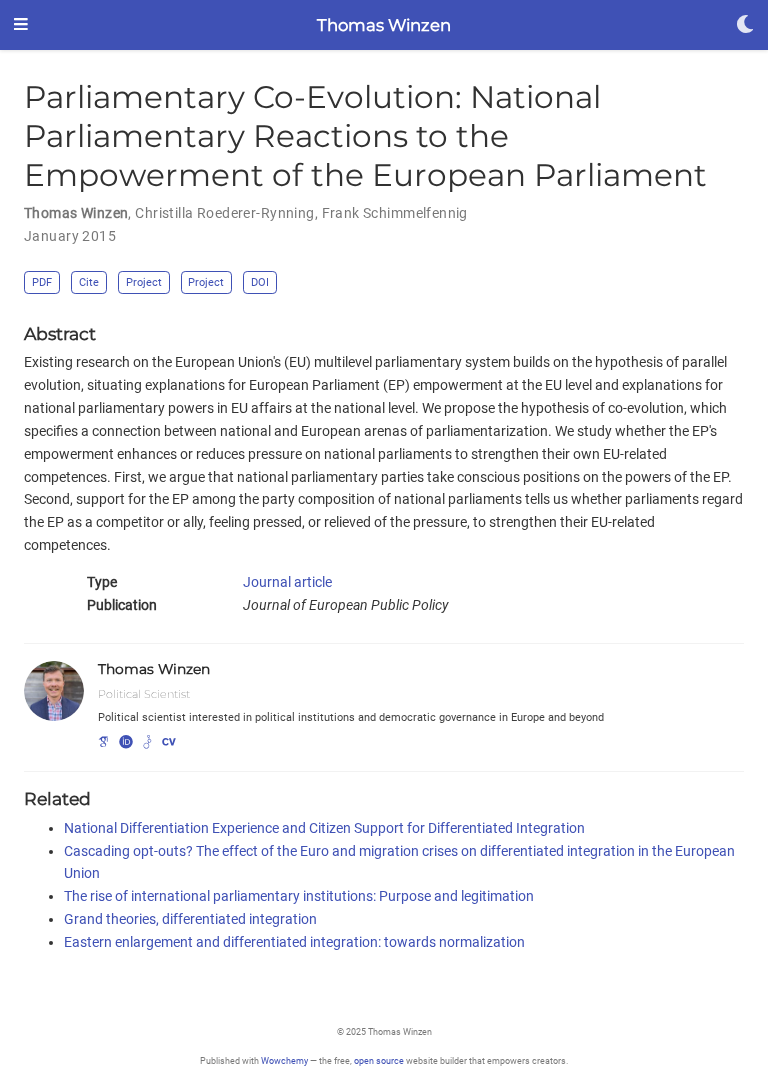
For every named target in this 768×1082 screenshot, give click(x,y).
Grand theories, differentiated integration (190, 919)
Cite (89, 282)
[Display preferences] (745, 25)
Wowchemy (284, 1060)
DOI (260, 282)
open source (379, 1060)
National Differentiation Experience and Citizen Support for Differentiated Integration (324, 828)
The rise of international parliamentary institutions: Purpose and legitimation (299, 896)
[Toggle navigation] (21, 25)
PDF (42, 282)
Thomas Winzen (384, 25)
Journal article (287, 582)
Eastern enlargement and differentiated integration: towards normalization (294, 942)
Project (144, 282)
